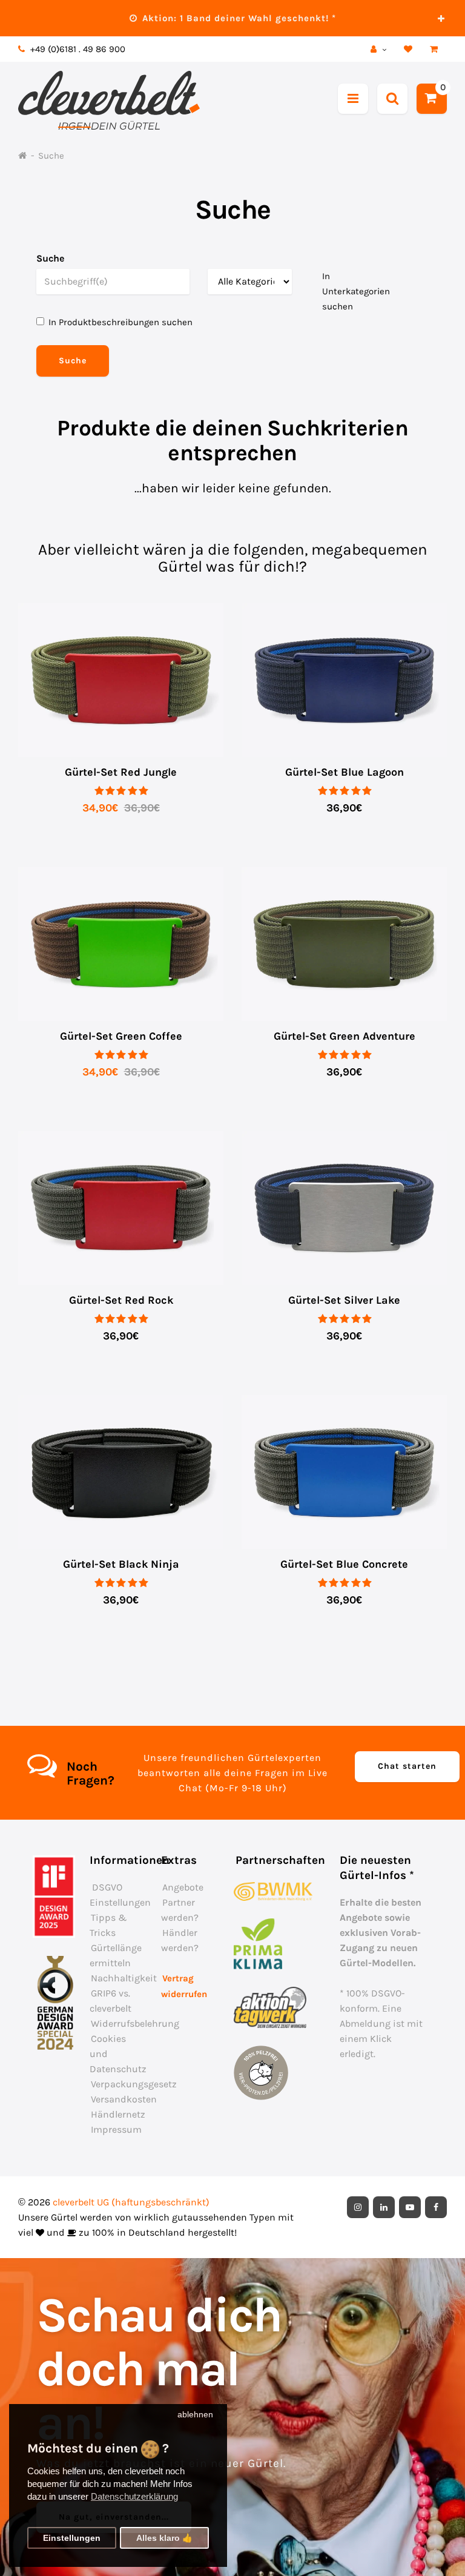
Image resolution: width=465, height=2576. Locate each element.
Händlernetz (118, 2114)
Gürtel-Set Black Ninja (121, 1564)
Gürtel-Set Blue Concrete (344, 1564)
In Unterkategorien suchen (356, 291)
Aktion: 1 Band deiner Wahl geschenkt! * (238, 18)
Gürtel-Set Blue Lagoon (345, 772)
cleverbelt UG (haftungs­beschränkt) (131, 2202)
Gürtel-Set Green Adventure (345, 1036)
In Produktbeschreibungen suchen (120, 322)
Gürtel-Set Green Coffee (121, 1036)
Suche (51, 156)
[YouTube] (410, 2207)
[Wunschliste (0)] (410, 49)
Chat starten (407, 1766)
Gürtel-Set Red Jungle (121, 772)
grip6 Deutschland (253, 2202)
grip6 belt (160, 49)
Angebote (183, 1887)
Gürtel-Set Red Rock (121, 1300)
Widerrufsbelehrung (135, 2023)
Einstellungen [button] (72, 2538)
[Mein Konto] (380, 49)
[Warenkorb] (435, 49)
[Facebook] (436, 2207)
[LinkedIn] (384, 2207)
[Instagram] (358, 2207)
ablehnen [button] (195, 2415)
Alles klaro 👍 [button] (164, 2538)
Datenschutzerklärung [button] (134, 2496)
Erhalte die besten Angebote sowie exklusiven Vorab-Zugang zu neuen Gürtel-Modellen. (381, 1933)
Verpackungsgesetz (134, 2084)
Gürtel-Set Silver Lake (344, 1300)
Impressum (116, 2129)
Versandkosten (124, 2099)
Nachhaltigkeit (124, 1978)
